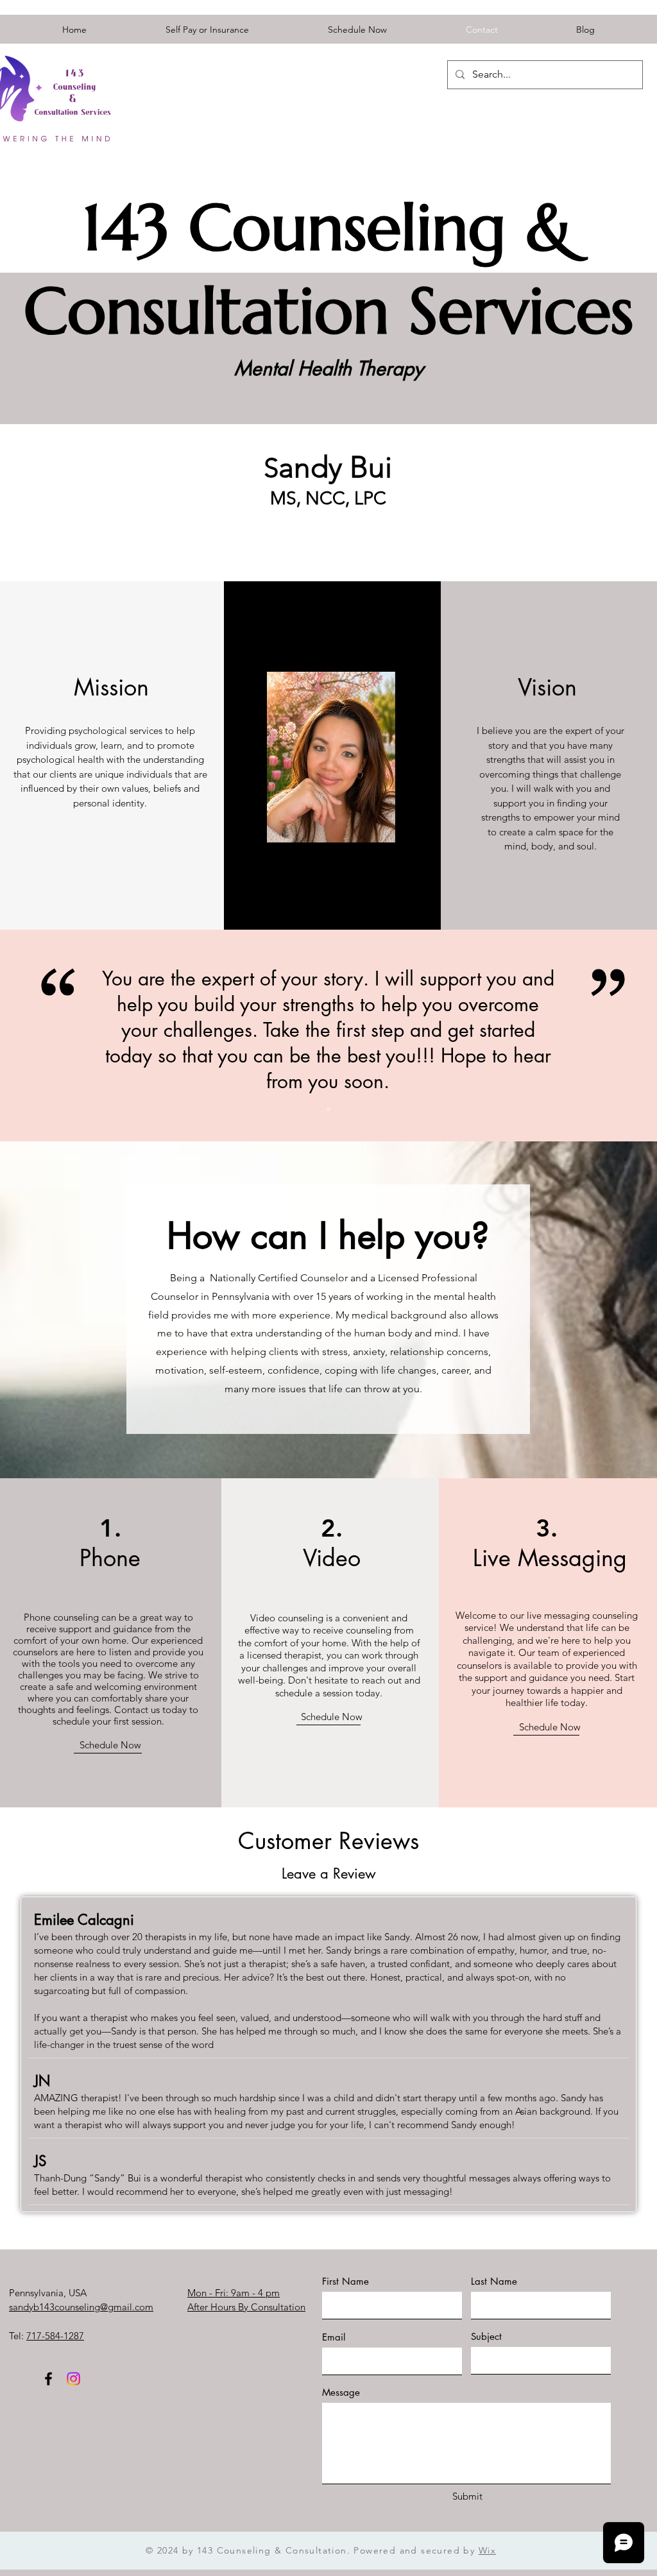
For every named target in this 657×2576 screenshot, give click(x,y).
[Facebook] (48, 2379)
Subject (486, 2336)
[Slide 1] (328, 1109)
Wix (487, 2550)
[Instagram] (73, 2379)
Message (341, 2392)
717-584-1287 (55, 2336)
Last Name (494, 2281)
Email (334, 2337)
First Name (346, 2281)
